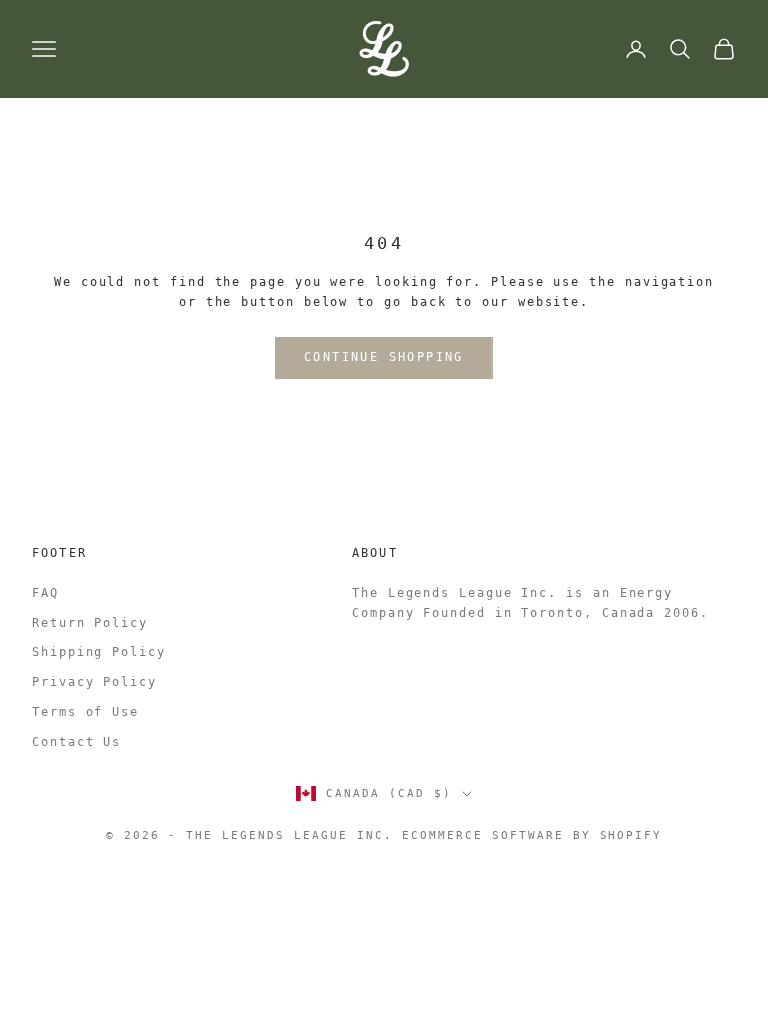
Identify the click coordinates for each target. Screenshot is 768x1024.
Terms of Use (85, 712)
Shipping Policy (99, 652)
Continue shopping (384, 357)
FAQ (45, 593)
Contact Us (76, 742)
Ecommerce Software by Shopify (532, 835)
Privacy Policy (94, 682)
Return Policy (90, 623)
